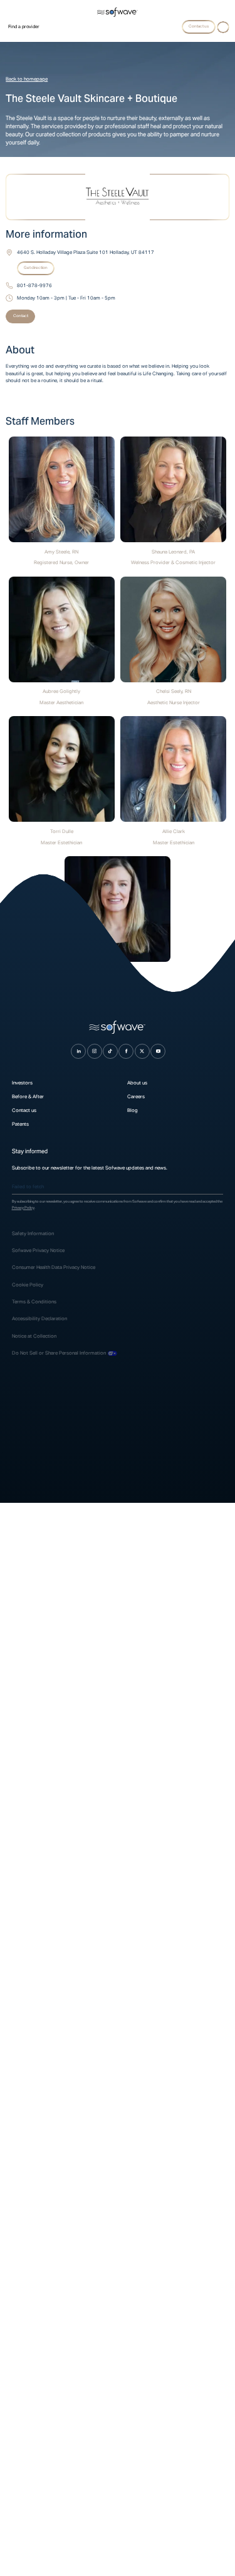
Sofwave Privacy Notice (39, 1250)
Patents (20, 1124)
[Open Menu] (223, 28)
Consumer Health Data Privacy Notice (54, 1267)
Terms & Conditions (34, 1301)
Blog (133, 1110)
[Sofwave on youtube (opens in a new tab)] (158, 1051)
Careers (136, 1096)
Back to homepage (27, 79)
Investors (22, 1083)
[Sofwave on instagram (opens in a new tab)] (95, 1051)
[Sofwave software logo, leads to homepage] (117, 13)
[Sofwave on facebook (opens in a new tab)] (126, 1051)
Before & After (28, 1096)
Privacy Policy (23, 1208)
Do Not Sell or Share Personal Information (59, 1353)
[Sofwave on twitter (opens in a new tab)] (142, 1051)
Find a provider (24, 27)
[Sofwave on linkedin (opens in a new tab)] (78, 1051)
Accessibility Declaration (39, 1318)
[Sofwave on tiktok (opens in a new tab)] (110, 1051)
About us (137, 1083)
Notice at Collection (34, 1336)
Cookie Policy (28, 1285)
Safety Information (33, 1233)
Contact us (24, 1110)
